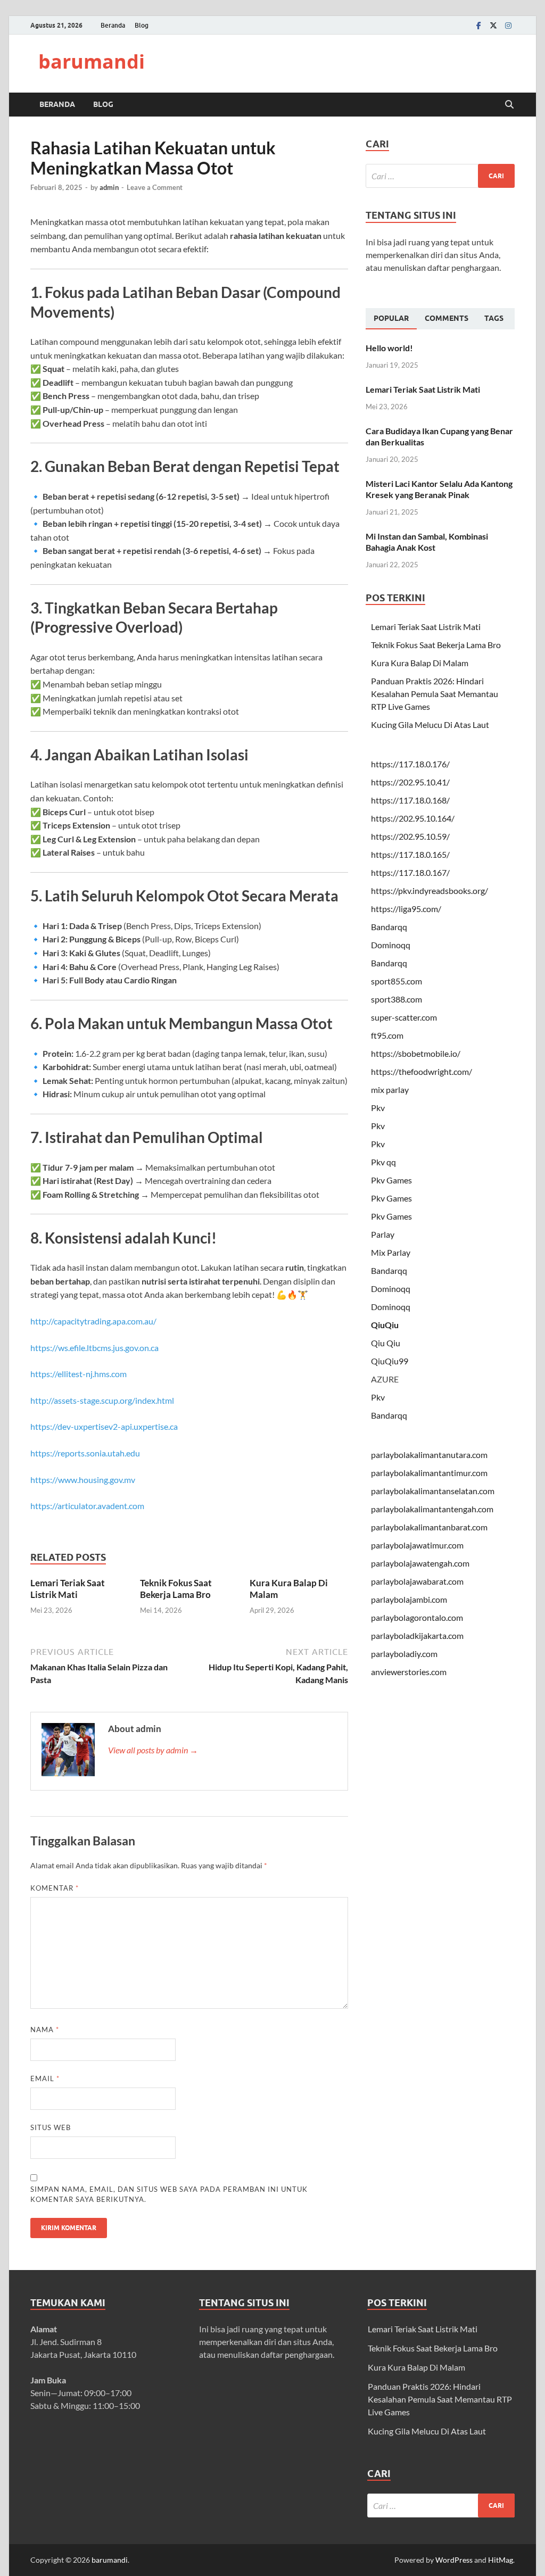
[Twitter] (493, 25)
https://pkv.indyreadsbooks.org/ (430, 891)
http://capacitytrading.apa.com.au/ (93, 1321)
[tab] (391, 319)
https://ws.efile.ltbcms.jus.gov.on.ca (94, 1348)
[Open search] (509, 105)
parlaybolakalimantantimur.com (429, 1473)
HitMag (501, 2560)
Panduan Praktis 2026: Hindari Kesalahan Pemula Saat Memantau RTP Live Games (435, 694)
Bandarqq (389, 927)
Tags (494, 318)
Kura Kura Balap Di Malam (420, 663)
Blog (142, 25)
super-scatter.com (404, 1017)
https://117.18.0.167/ (410, 872)
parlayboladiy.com (404, 1654)
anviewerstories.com (409, 1672)
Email (45, 2078)
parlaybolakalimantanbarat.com (429, 1527)
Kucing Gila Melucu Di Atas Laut (430, 724)
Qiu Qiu (386, 1343)
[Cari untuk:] (440, 176)
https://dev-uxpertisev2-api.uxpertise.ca (104, 1426)
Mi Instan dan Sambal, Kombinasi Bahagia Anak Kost (427, 542)
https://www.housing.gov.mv (83, 1480)
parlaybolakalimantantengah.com (432, 1509)
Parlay (383, 1234)
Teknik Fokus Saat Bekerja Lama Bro (176, 1589)
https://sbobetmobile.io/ (416, 1053)
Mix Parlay (391, 1252)
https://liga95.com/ (406, 909)
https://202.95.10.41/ (410, 782)
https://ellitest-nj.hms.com (79, 1374)
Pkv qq (383, 1162)
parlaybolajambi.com (409, 1599)
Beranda (113, 25)
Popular (391, 318)
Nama (45, 2030)
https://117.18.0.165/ (410, 854)
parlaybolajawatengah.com (420, 1563)
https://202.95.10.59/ (410, 836)
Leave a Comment (155, 187)
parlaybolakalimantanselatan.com (433, 1491)
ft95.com (387, 1035)
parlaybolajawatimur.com (417, 1545)
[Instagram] (508, 25)
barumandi (92, 61)
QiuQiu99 (390, 1361)
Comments (447, 318)
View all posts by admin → (153, 1750)
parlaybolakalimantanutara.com (429, 1455)
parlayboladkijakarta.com (417, 1635)
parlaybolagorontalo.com (417, 1617)
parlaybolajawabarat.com (417, 1581)
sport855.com (397, 981)
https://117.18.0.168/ (410, 800)
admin (109, 187)
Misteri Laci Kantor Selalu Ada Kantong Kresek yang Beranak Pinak (439, 489)
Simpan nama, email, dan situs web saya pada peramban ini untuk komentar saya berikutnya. (169, 2194)
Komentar (55, 1888)
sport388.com (397, 999)
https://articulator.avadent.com (87, 1506)
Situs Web (51, 2127)
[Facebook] (478, 25)
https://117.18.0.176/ (410, 764)
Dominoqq (391, 945)
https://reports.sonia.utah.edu (85, 1453)
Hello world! (389, 348)
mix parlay (390, 1090)
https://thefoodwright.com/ (422, 1071)
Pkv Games (391, 1180)
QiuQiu (385, 1325)
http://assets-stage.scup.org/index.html (102, 1400)
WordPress (454, 2560)
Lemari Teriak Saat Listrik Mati (68, 1589)
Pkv (378, 1108)
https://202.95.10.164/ (413, 818)
